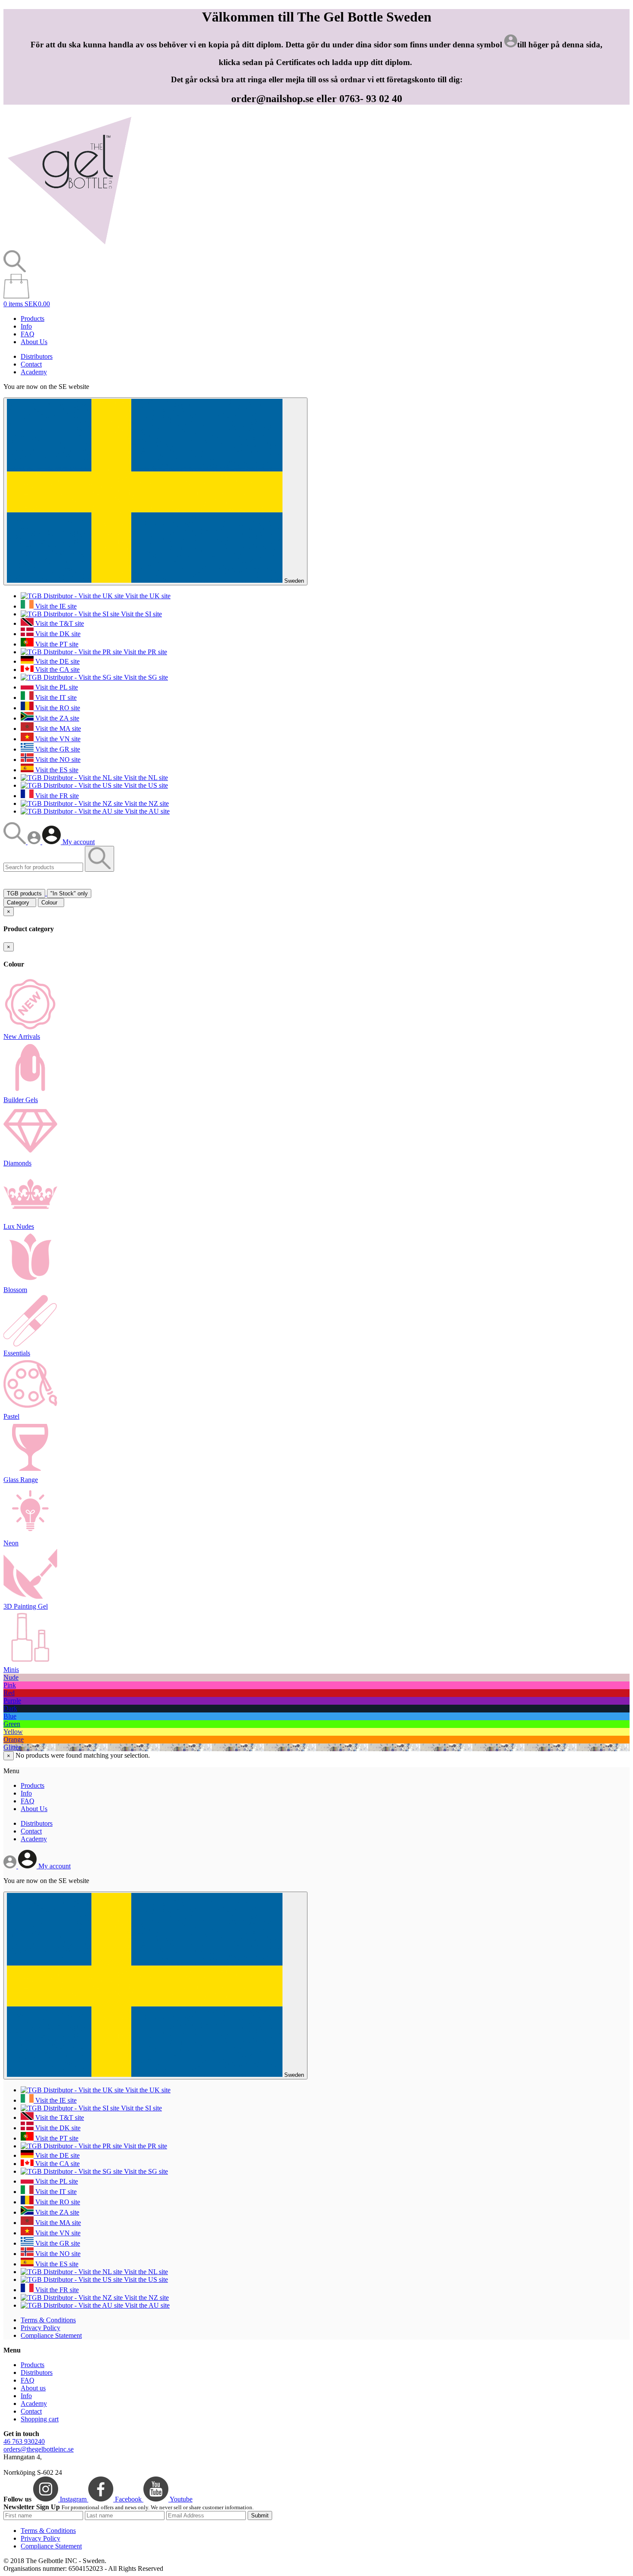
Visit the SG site (145, 677)
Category (20, 903)
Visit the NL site (145, 778)
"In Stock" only (69, 893)
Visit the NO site (57, 760)
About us (33, 2388)
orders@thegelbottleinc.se (39, 2449)
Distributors (37, 356)
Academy (34, 372)
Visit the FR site (56, 796)
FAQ (28, 334)
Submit (260, 2515)
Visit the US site (145, 785)
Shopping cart (40, 2419)
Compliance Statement (51, 2335)
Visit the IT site (55, 698)
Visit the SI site (141, 614)
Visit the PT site (56, 644)
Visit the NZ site (146, 803)
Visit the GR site (57, 749)
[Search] (16, 842)
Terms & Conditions (48, 2320)
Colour (51, 903)
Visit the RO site (57, 708)
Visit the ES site (56, 770)
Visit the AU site (146, 811)
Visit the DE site (57, 661)
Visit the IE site (55, 606)
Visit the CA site (57, 670)
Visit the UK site (147, 596)
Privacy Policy (40, 2328)
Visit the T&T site (59, 623)
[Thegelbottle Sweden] (69, 246)
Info (26, 326)
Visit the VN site (57, 739)
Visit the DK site (57, 634)
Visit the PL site (56, 687)
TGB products (24, 893)
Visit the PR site (144, 652)
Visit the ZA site (56, 718)
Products (33, 319)
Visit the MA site (57, 729)
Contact (31, 364)
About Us (34, 342)
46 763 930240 (24, 2441)
